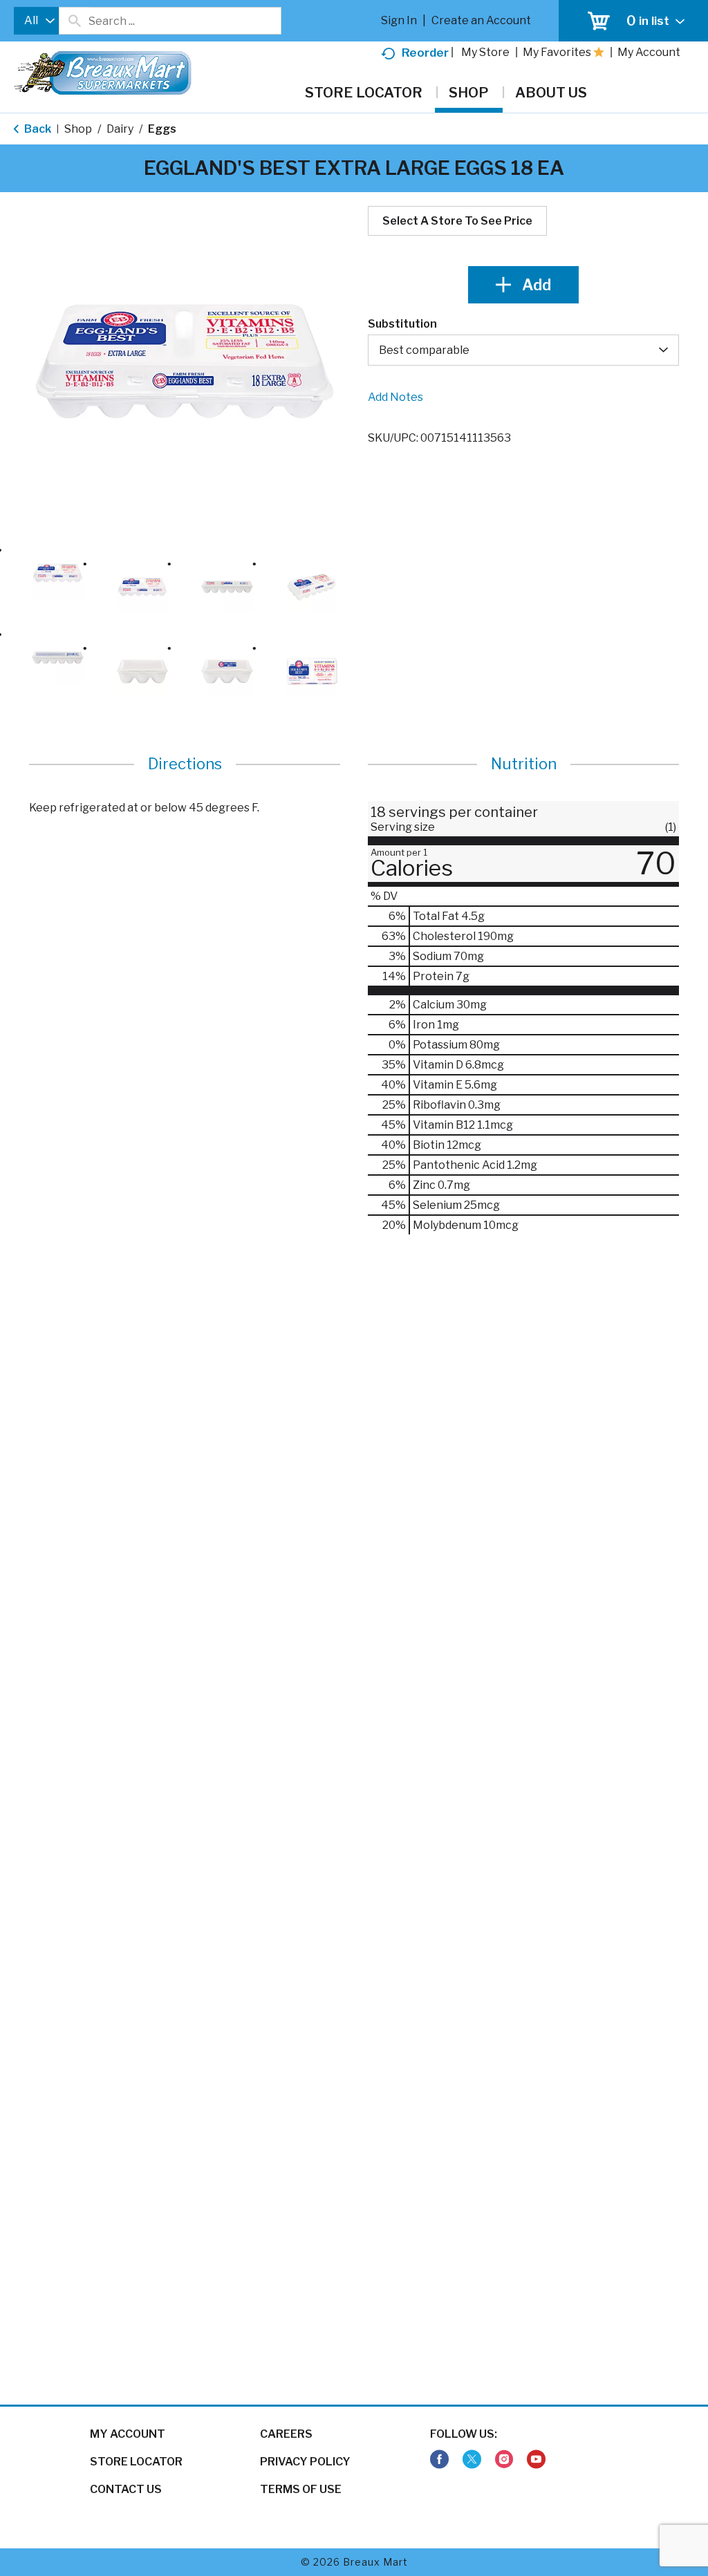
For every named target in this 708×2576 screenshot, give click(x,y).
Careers (286, 2434)
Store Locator (136, 2462)
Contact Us (126, 2489)
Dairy (120, 129)
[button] (58, 573)
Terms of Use (301, 2489)
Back (37, 129)
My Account (128, 2434)
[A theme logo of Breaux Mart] (103, 80)
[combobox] (36, 21)
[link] (439, 2460)
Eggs (162, 129)
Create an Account (481, 20)
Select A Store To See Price (457, 221)
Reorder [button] (425, 53)
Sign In (399, 20)
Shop (78, 129)
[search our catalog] (74, 21)
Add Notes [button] (395, 397)
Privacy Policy (305, 2462)
